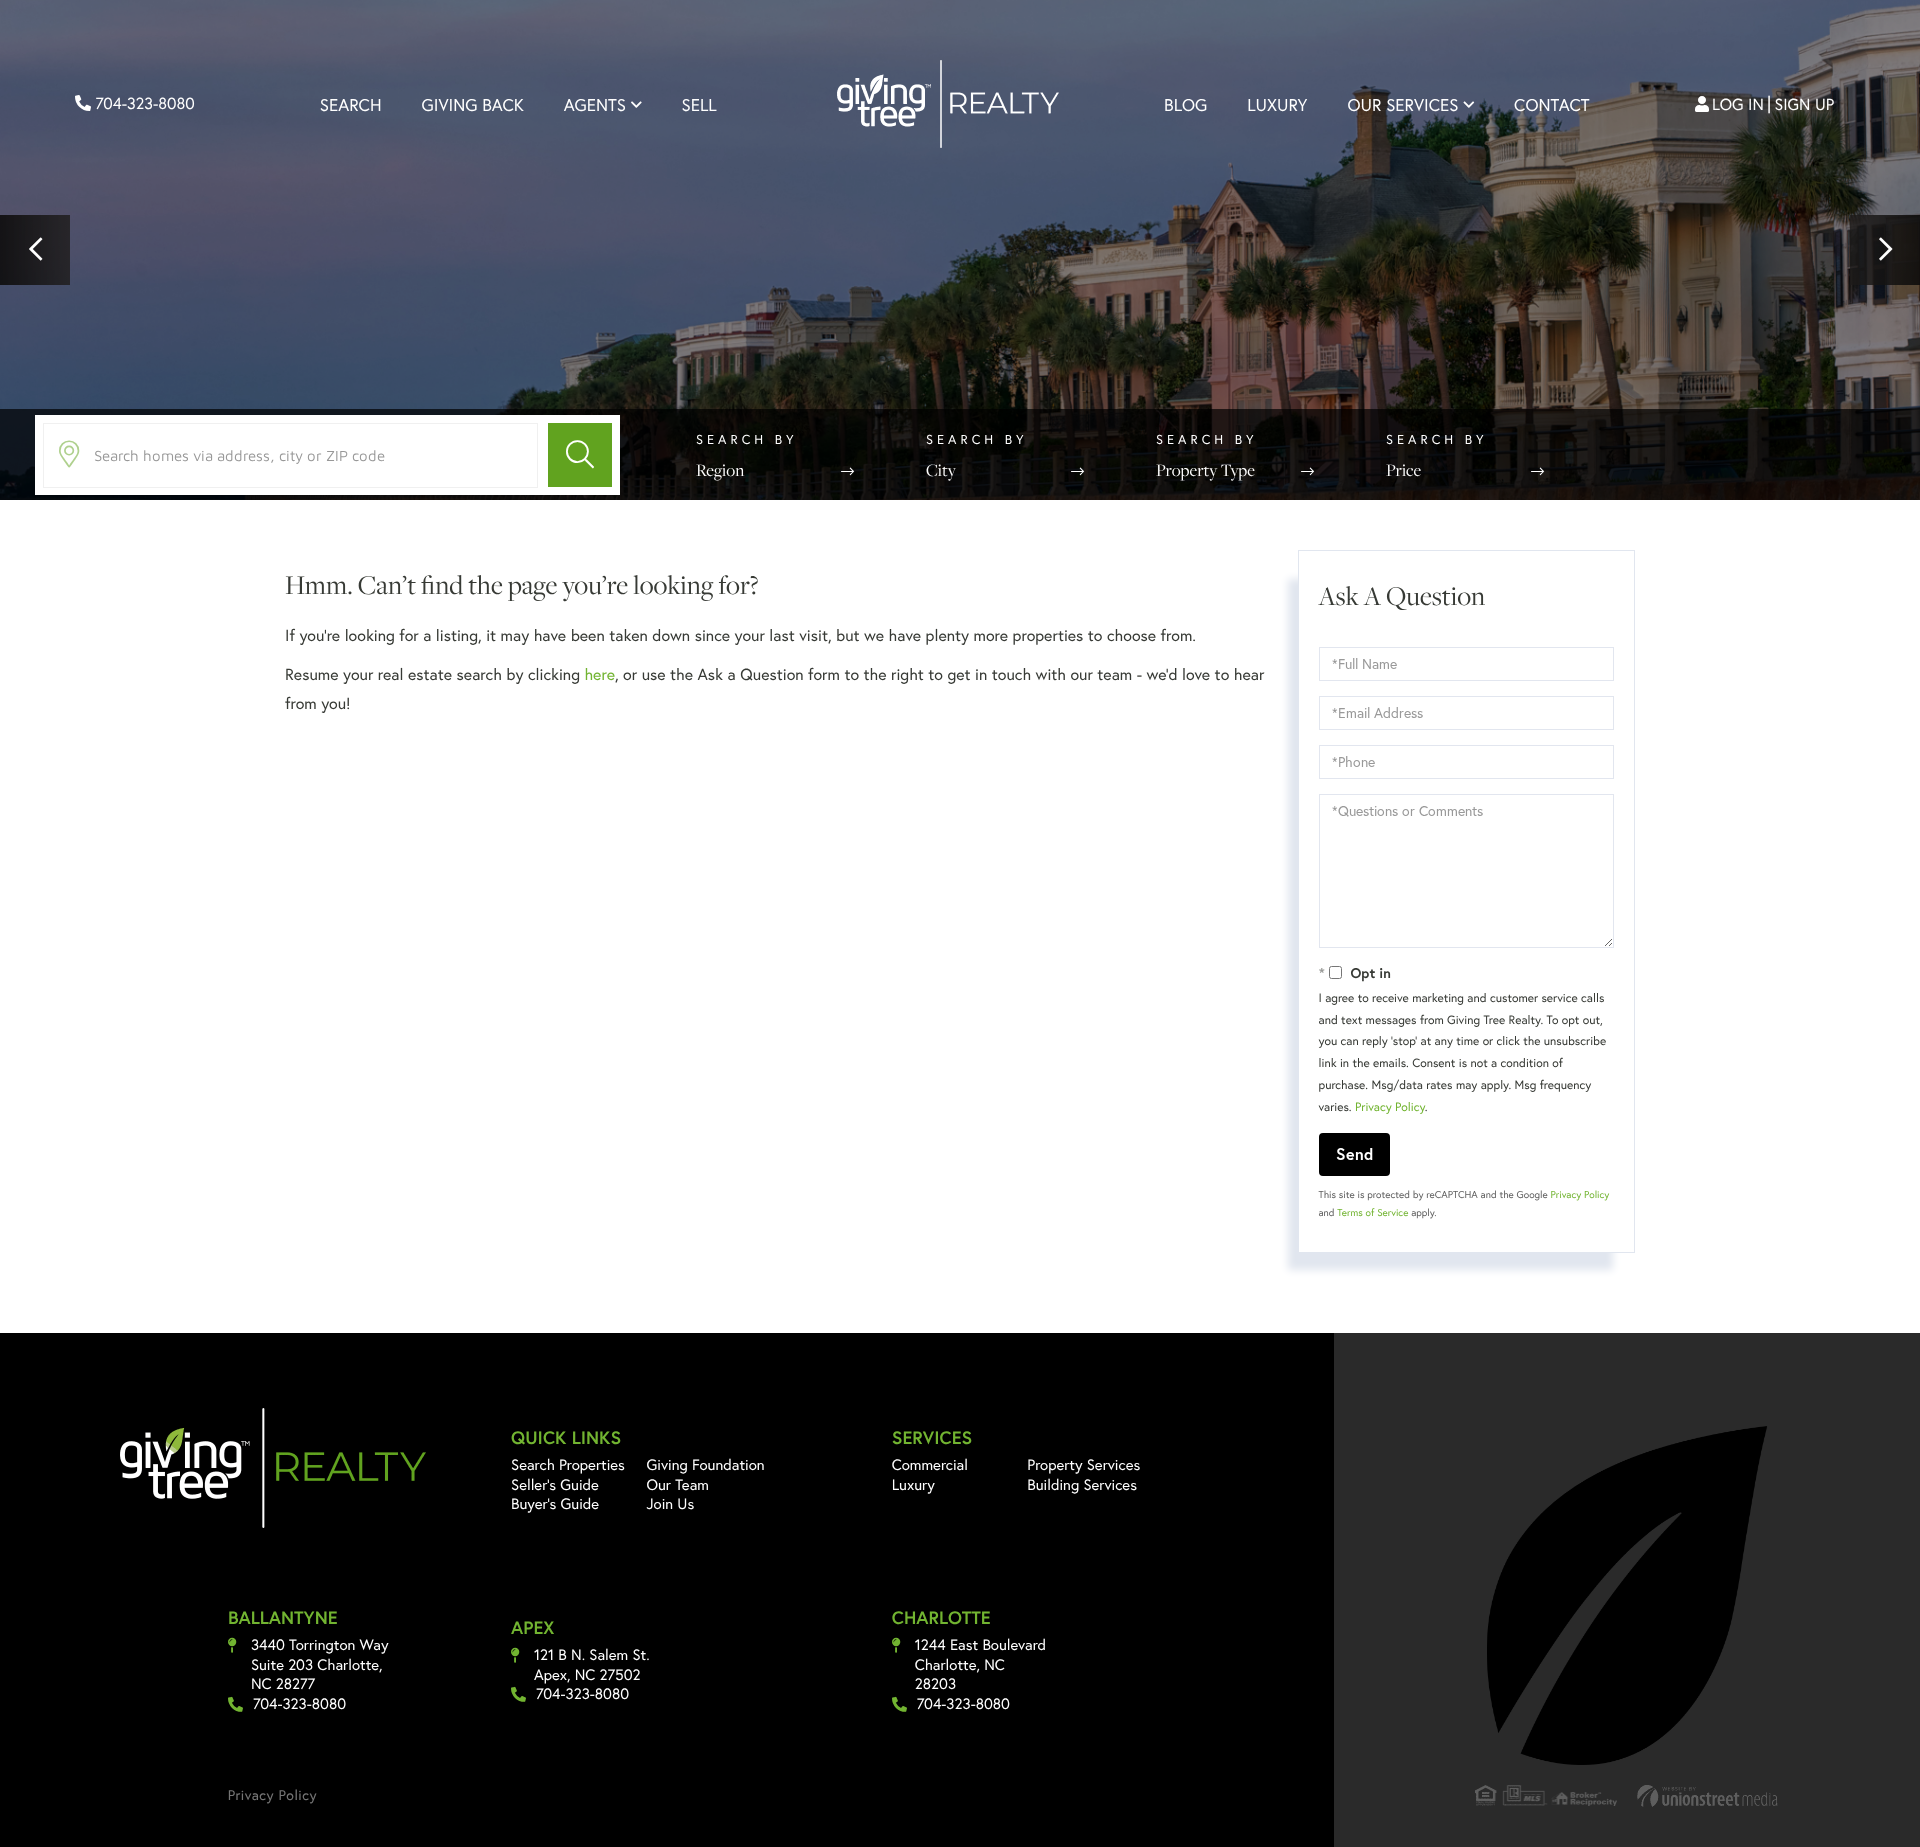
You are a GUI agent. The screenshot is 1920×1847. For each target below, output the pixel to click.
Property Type (1205, 470)
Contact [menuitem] (1551, 104)
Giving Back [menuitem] (473, 104)
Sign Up (1805, 104)
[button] (35, 250)
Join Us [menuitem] (671, 1504)
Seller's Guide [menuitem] (555, 1485)
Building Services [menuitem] (1082, 1485)
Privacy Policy (1390, 1107)
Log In (1738, 104)
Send (1354, 1153)
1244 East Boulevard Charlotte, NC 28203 (980, 1665)
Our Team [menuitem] (678, 1485)
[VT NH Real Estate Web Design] (1708, 1795)
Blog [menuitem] (1185, 104)
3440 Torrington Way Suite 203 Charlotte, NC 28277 (320, 1665)
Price (1403, 470)
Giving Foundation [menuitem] (706, 1465)
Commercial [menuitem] (930, 1465)
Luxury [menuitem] (1277, 104)
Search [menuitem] (351, 104)
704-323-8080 (143, 103)
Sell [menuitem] (699, 104)
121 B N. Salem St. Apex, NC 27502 (592, 1665)
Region (720, 470)
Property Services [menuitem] (1083, 1465)
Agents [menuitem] (595, 104)
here (599, 674)
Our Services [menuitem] (1402, 104)
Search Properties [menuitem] (568, 1465)
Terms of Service (1372, 1212)
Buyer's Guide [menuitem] (555, 1504)
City (941, 470)
